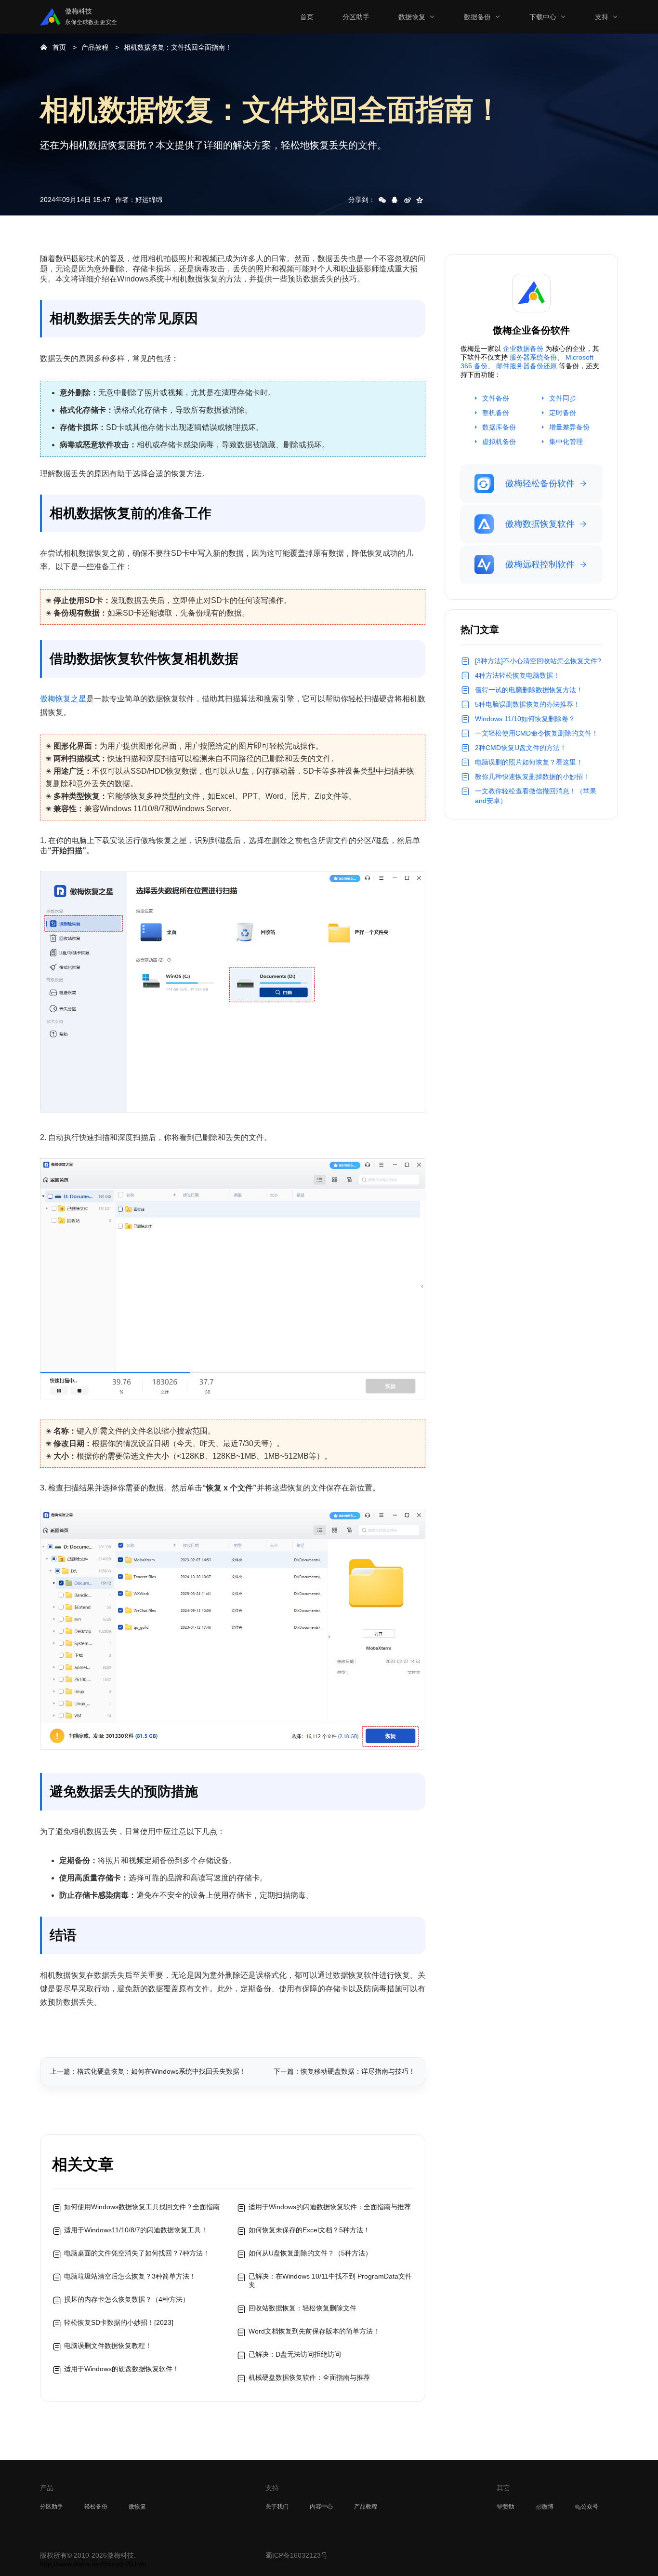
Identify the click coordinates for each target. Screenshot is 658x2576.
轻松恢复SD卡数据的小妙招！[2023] (119, 2322)
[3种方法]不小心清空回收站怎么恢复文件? (538, 661)
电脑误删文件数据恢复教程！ (108, 2346)
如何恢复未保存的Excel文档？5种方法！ (309, 2230)
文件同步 (563, 398)
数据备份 (477, 17)
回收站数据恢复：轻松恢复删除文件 (303, 2308)
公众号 (590, 2507)
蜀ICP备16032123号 (296, 2555)
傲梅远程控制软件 (540, 564)
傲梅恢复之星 (63, 699)
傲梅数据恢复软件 (540, 524)
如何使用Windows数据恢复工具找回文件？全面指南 (142, 2207)
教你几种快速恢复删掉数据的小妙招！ (532, 777)
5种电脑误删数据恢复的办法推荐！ (527, 704)
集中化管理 (566, 442)
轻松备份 (96, 2507)
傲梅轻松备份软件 (540, 483)
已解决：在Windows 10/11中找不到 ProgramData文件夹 (330, 2281)
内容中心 (321, 2507)
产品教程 (95, 47)
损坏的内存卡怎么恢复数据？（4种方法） (127, 2299)
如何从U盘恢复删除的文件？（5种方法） (310, 2253)
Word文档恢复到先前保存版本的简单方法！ (314, 2331)
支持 (602, 17)
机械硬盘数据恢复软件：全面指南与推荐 (309, 2377)
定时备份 (563, 413)
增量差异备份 (569, 427)
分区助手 (356, 17)
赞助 (509, 2507)
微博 (548, 2507)
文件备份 (496, 398)
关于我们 (277, 2507)
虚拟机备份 (499, 442)
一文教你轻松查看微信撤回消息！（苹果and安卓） (536, 796)
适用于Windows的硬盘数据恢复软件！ (122, 2369)
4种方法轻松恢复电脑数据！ (517, 675)
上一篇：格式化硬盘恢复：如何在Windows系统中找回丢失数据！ (148, 2071)
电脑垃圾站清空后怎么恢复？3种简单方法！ (130, 2276)
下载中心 (543, 17)
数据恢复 (412, 17)
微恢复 (137, 2507)
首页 (307, 17)
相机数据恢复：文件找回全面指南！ (178, 47)
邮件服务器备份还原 (526, 366)
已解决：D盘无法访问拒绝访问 (295, 2354)
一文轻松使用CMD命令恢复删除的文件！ (537, 733)
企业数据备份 (523, 349)
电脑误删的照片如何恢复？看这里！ (529, 762)
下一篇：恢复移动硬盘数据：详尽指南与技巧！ (344, 2071)
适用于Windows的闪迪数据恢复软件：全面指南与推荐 (330, 2207)
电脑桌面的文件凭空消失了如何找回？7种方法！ (137, 2253)
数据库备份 (499, 427)
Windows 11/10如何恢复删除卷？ (525, 719)
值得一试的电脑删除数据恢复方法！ (529, 690)
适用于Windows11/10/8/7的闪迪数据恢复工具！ (136, 2230)
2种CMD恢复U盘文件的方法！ (521, 748)
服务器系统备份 (533, 357)
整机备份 (496, 413)
